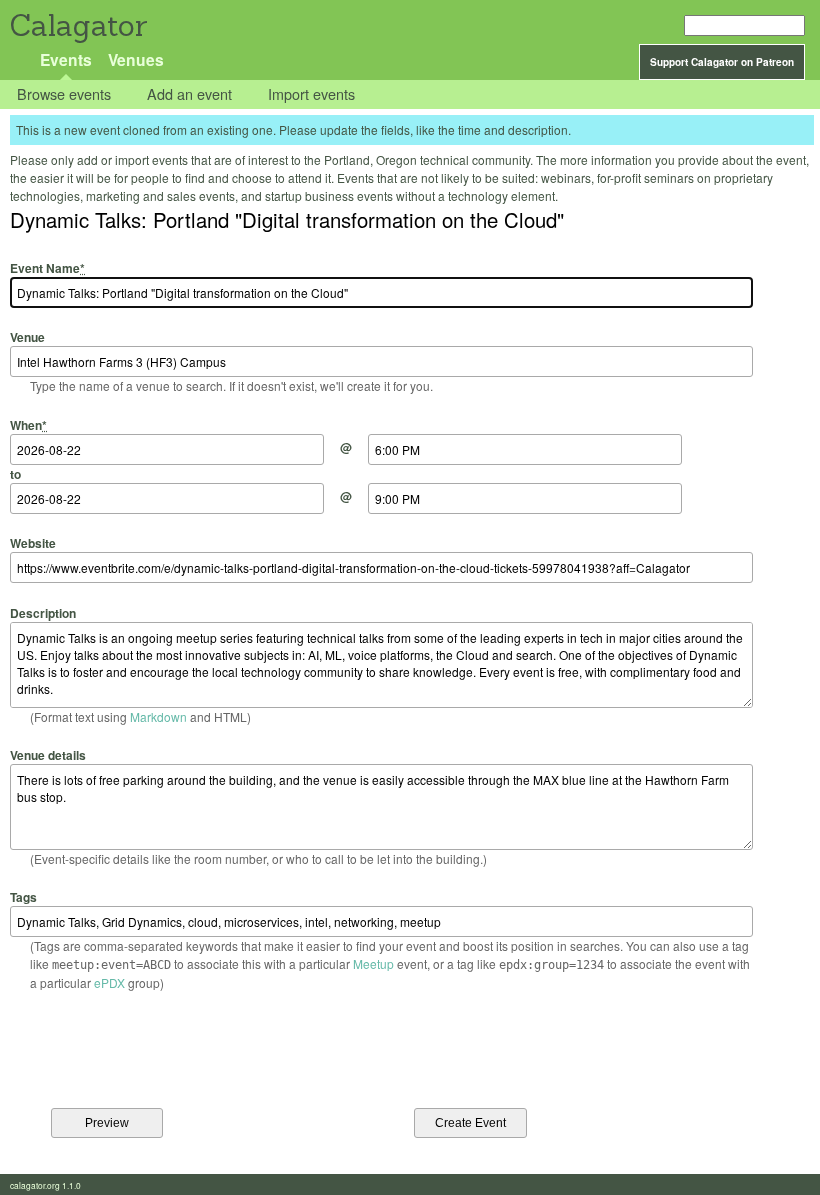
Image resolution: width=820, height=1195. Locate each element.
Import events (311, 94)
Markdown (158, 716)
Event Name (47, 268)
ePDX (109, 982)
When (28, 424)
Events (66, 59)
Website (33, 543)
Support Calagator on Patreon (722, 62)
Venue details (48, 755)
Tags (23, 897)
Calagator (77, 25)
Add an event (189, 94)
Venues (136, 59)
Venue (27, 337)
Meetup (373, 963)
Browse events (64, 94)
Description (43, 612)
